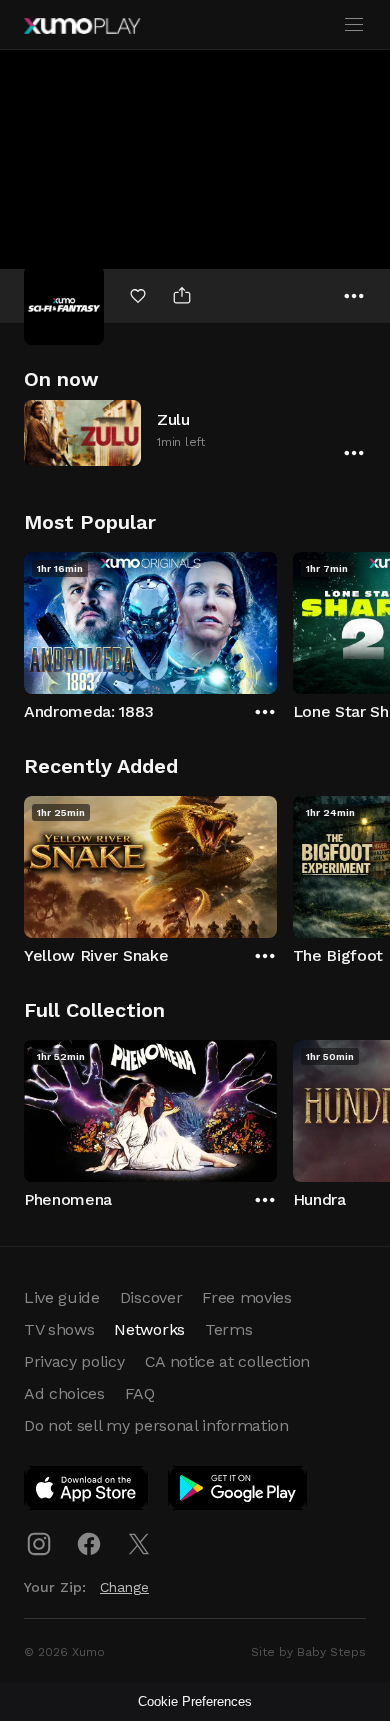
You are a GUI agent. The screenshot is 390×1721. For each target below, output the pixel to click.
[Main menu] (354, 25)
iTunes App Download (87, 1492)
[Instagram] (39, 1544)
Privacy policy (74, 1361)
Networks (149, 1329)
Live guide (62, 1297)
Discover (151, 1297)
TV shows (59, 1329)
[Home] (82, 26)
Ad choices (64, 1393)
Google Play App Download (238, 1492)
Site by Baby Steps (308, 1652)
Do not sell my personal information (156, 1425)
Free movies (246, 1297)
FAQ (140, 1393)
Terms (228, 1329)
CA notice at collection (228, 1361)
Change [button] (124, 1587)
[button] (195, 432)
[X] (139, 1544)
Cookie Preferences (195, 1701)
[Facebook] (89, 1544)
